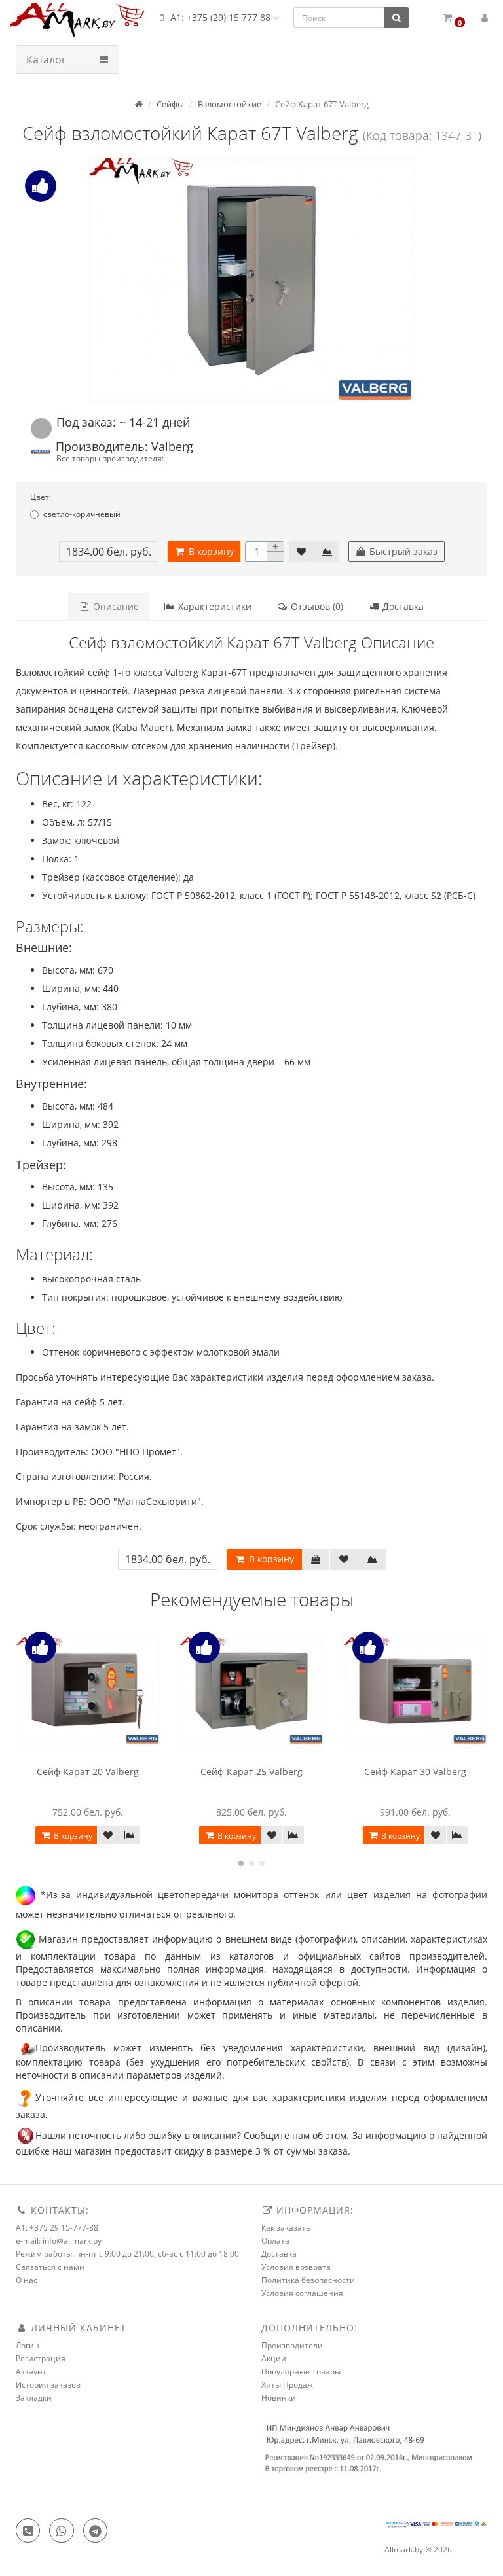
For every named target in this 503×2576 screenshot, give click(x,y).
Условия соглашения (302, 2293)
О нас (27, 2280)
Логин (28, 2345)
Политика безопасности (308, 2280)
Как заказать (286, 2228)
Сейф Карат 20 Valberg (88, 1772)
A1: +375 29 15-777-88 (57, 2228)
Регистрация (41, 2358)
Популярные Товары (301, 2372)
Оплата (275, 2241)
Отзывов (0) (316, 606)
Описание (115, 606)
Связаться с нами (50, 2267)
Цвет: (41, 497)
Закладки (34, 2398)
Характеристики (214, 606)
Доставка (402, 606)
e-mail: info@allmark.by (59, 2241)
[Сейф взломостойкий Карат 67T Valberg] (251, 280)
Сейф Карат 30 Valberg (415, 1772)
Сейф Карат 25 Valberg (251, 1772)
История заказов (48, 2385)
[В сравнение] (327, 552)
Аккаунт (31, 2372)
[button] (454, 18)
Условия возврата (296, 2267)
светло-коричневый (82, 514)
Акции (274, 2358)
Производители (292, 2345)
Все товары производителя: (110, 458)
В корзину (210, 551)
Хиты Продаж (287, 2385)
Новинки (279, 2398)
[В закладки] (301, 552)
